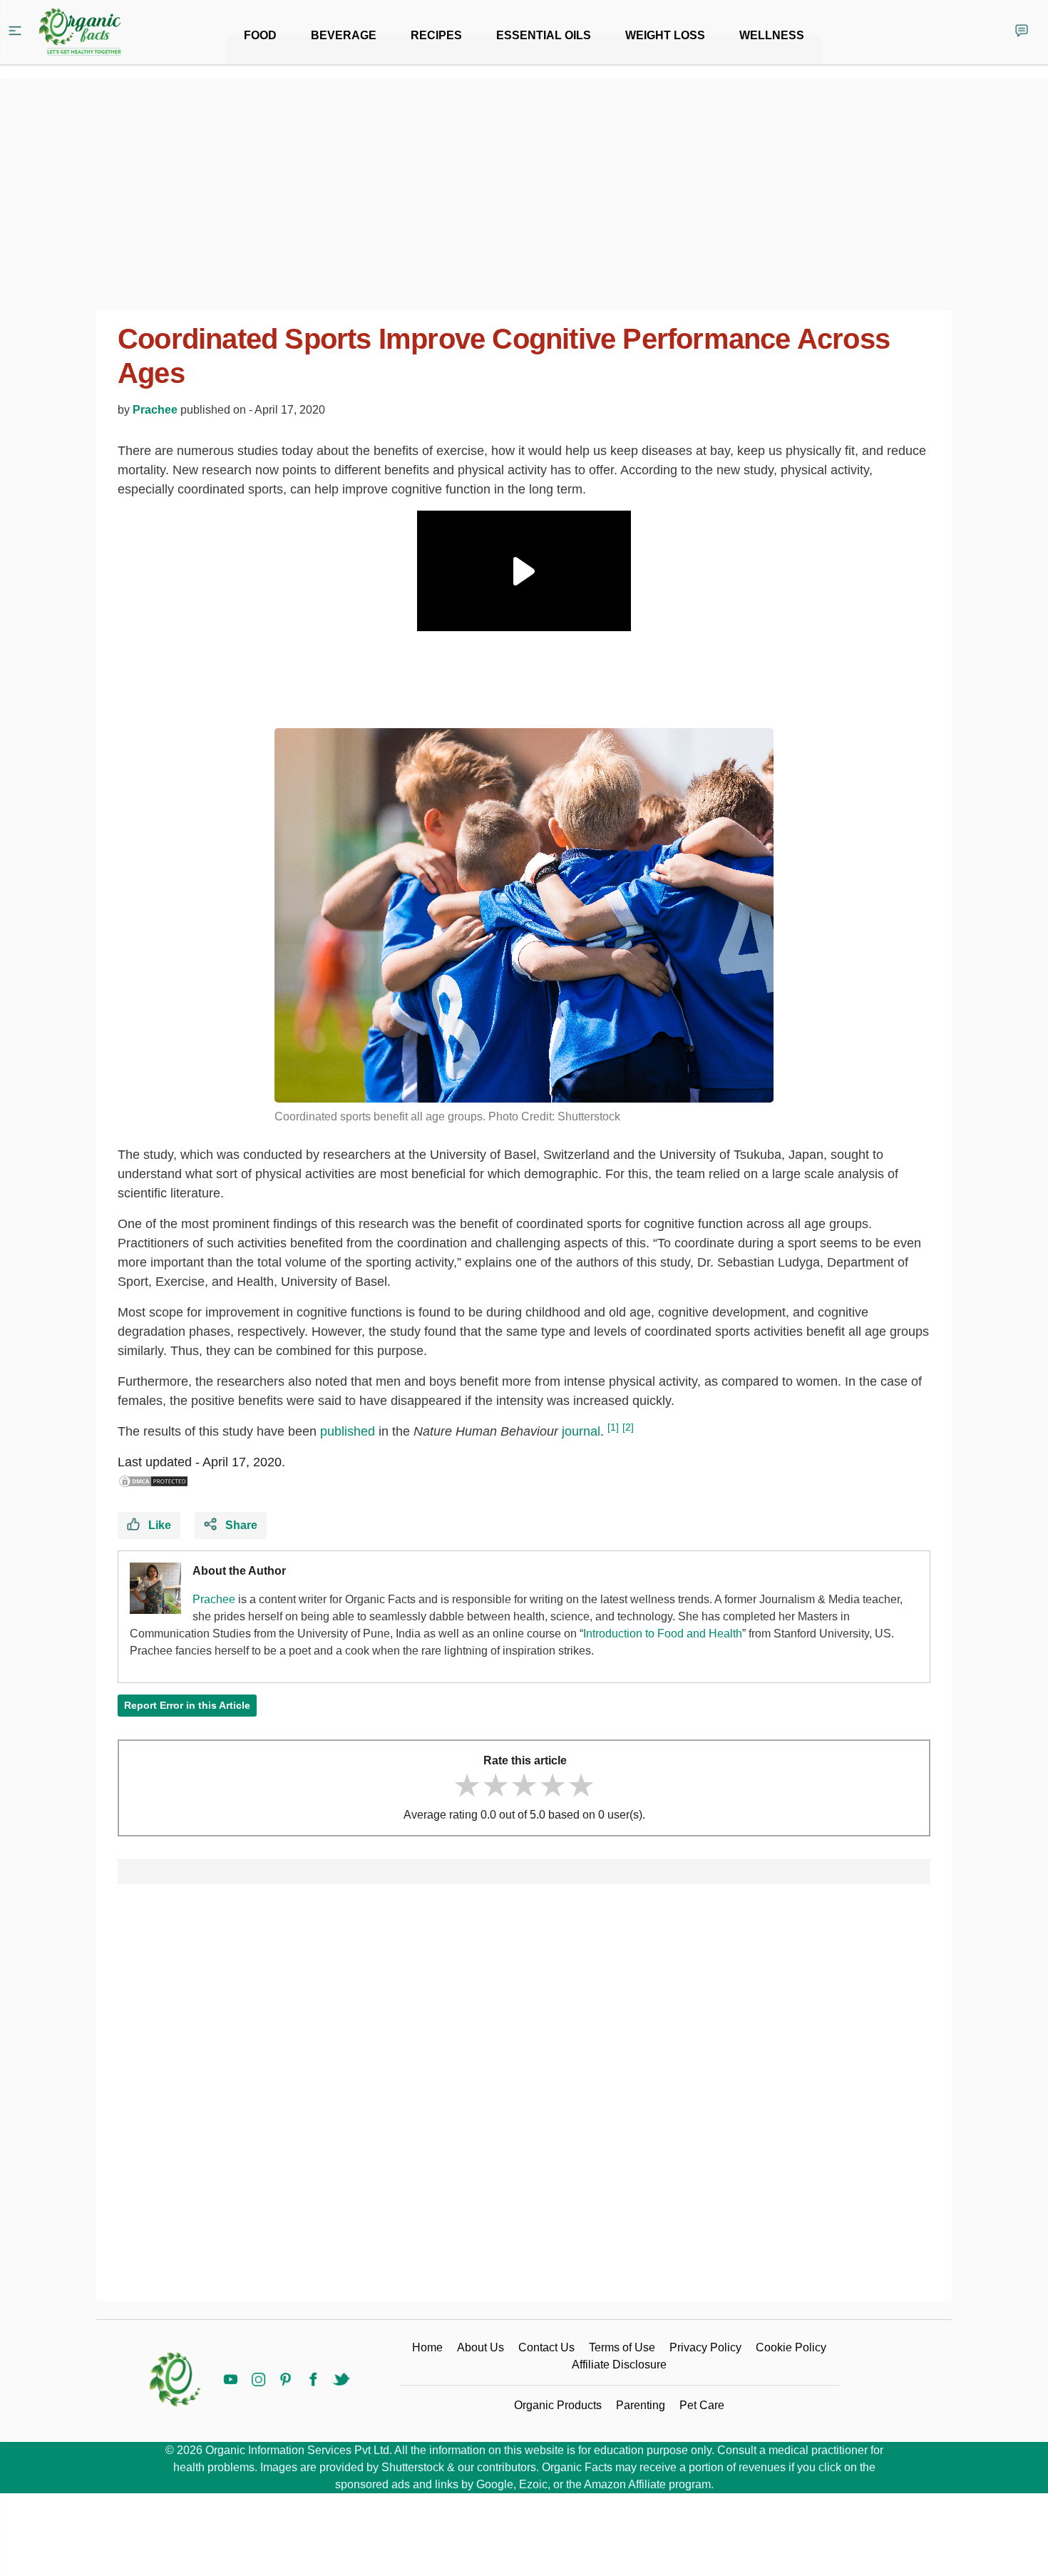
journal (581, 1431)
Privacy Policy (705, 2347)
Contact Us (546, 2347)
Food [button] (260, 35)
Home (427, 2347)
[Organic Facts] (80, 32)
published (348, 1431)
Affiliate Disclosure (619, 2365)
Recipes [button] (436, 35)
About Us (481, 2347)
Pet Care (702, 2405)
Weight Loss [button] (665, 35)
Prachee (155, 410)
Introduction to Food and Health (663, 1634)
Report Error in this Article (187, 1705)
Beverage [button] (344, 35)
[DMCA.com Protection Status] (153, 1481)
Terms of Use (622, 2347)
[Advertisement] (524, 2098)
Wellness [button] (772, 35)
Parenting (641, 2405)
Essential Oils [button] (544, 35)
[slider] (524, 1785)
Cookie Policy (791, 2347)
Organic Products (558, 2405)
